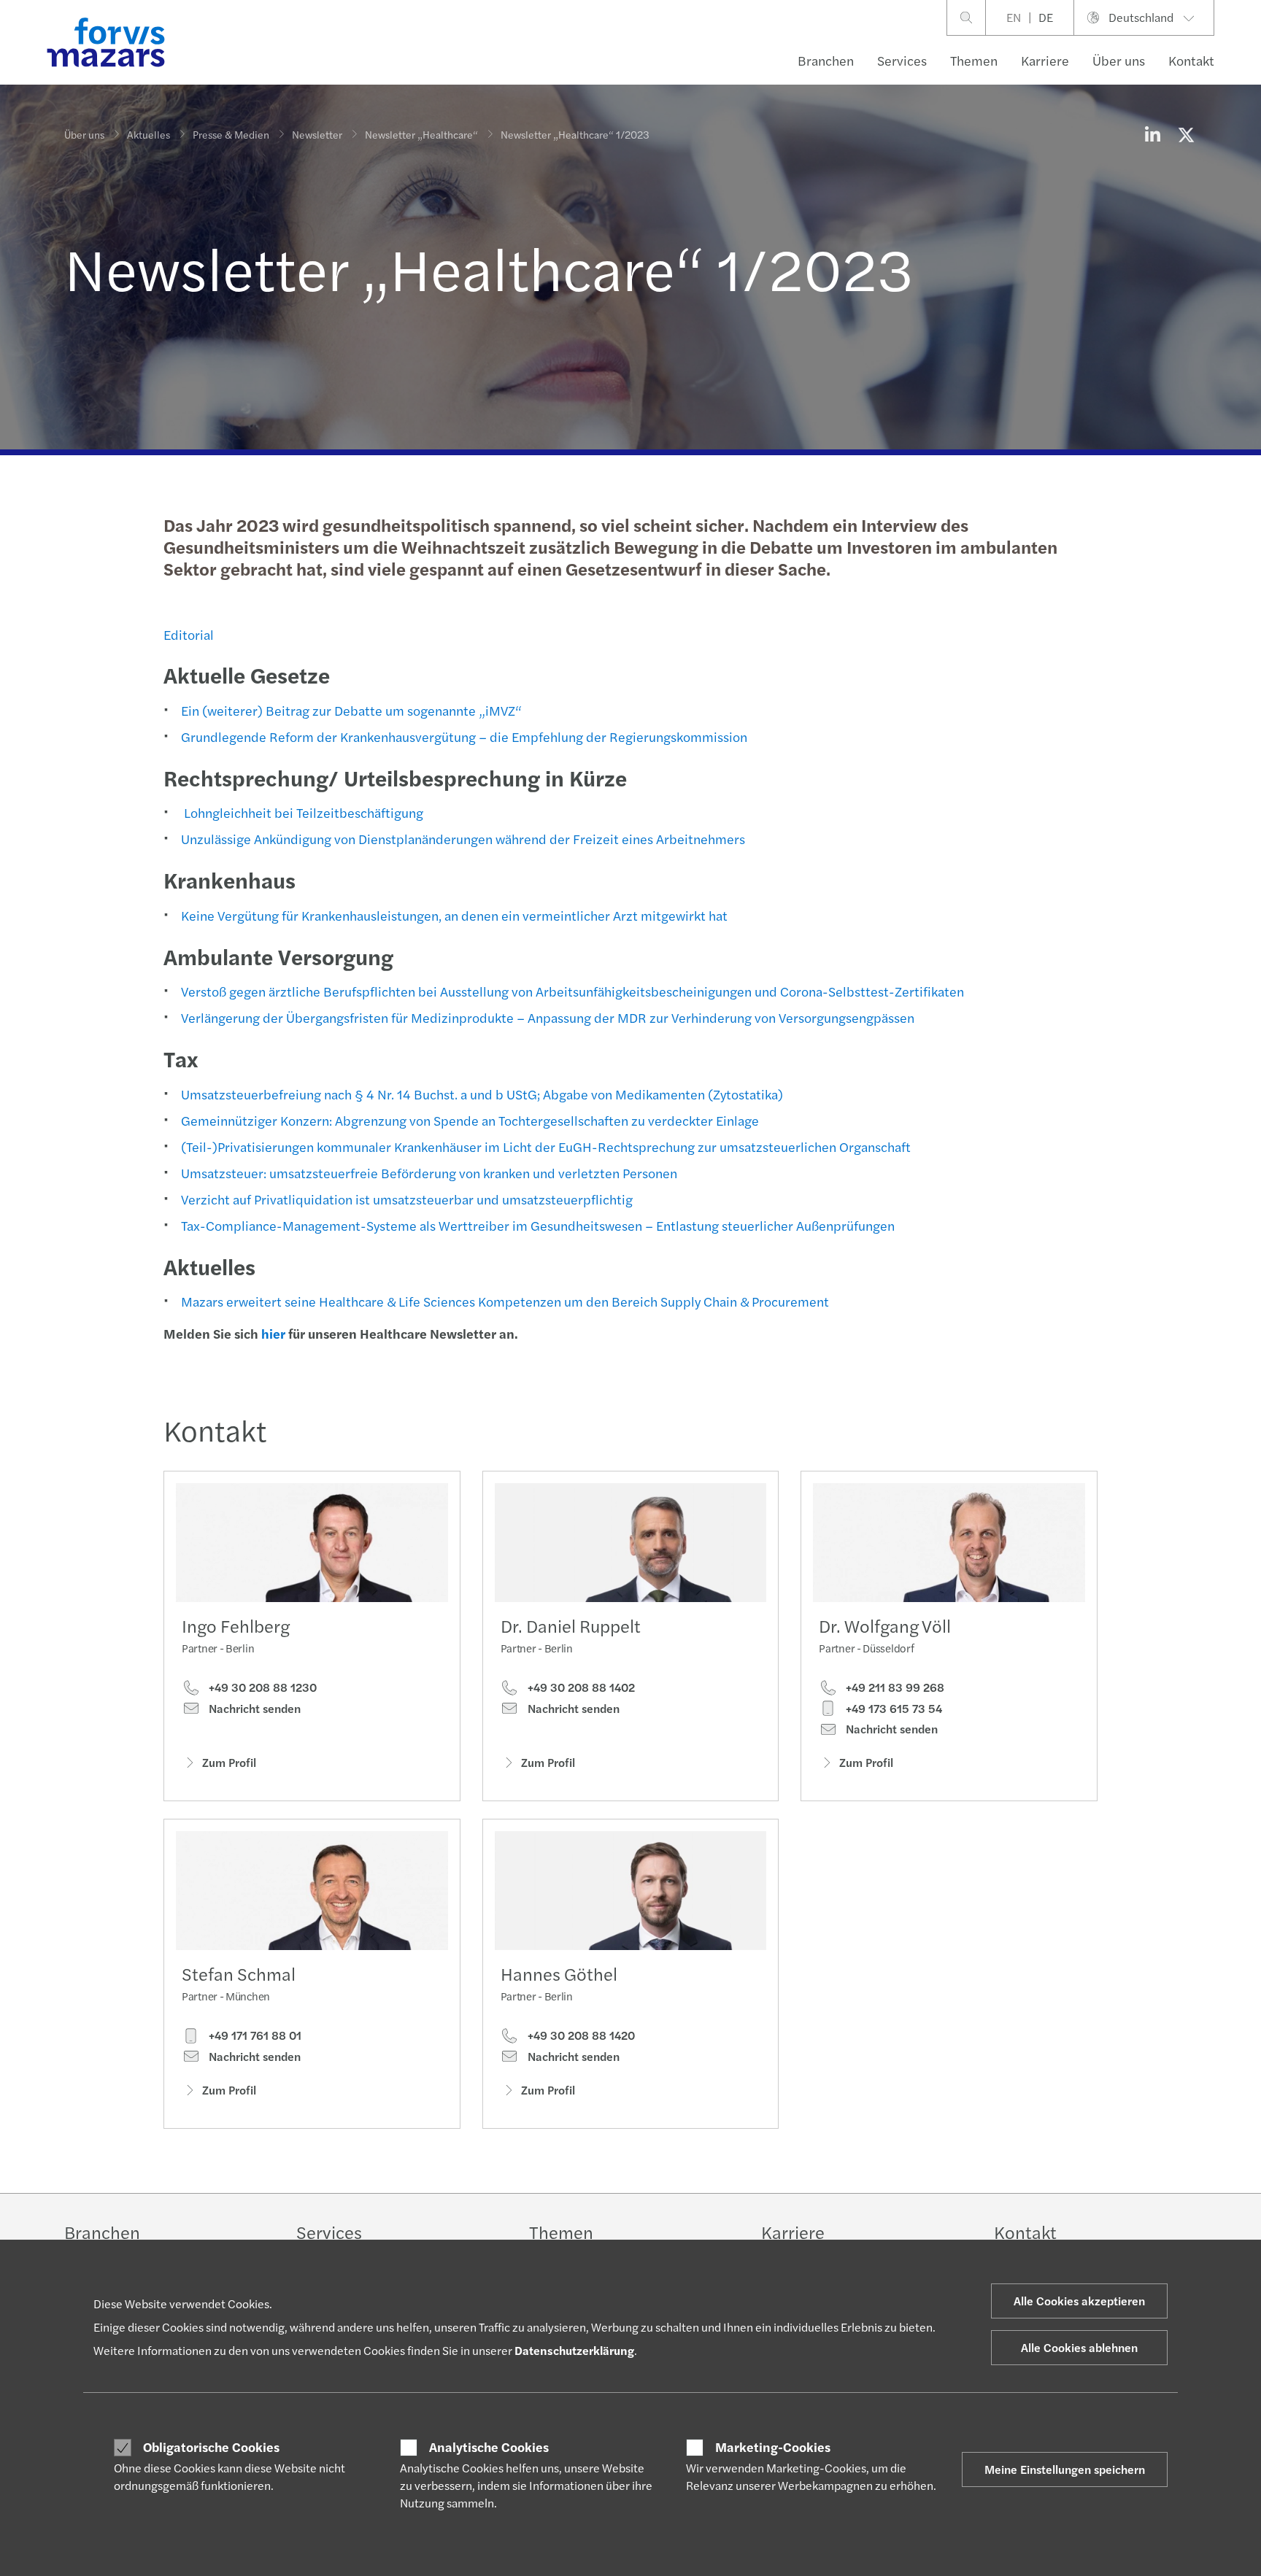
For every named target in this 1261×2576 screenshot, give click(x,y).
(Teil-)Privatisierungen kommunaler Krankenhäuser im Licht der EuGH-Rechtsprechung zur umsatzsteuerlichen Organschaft (546, 1146)
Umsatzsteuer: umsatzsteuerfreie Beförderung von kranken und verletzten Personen (429, 1173)
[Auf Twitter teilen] (1186, 134)
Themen (974, 60)
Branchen (826, 60)
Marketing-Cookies (773, 2447)
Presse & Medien (231, 134)
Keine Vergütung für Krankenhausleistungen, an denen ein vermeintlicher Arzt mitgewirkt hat (454, 915)
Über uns (1119, 60)
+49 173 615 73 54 (892, 1709)
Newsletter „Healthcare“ (421, 134)
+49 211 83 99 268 (894, 1687)
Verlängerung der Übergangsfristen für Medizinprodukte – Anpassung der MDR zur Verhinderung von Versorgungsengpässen (548, 1017)
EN (1014, 17)
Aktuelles (149, 134)
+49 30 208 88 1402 (580, 1687)
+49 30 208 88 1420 (580, 2035)
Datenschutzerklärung (574, 2350)
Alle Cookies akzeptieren (1079, 2301)
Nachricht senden (253, 1709)
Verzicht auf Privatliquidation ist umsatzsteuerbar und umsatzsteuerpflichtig (407, 1199)
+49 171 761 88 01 (254, 2035)
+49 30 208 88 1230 (261, 1687)
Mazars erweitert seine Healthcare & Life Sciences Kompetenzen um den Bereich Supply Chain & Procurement (505, 1301)
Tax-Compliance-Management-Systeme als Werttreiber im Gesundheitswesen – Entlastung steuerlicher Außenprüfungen (538, 1225)
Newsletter (317, 134)
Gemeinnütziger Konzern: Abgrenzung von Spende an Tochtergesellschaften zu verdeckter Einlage (470, 1120)
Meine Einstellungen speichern (1065, 2469)
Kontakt (1191, 60)
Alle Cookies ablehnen (1079, 2347)
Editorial (189, 634)
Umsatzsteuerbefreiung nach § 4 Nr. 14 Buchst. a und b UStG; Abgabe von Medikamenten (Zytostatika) (482, 1094)
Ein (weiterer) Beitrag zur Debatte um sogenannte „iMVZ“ (351, 710)
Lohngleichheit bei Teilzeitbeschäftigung (302, 812)
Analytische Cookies (489, 2447)
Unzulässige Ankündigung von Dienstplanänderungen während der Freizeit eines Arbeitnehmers (463, 839)
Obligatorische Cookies (211, 2447)
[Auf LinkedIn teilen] (1152, 134)
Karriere (1045, 60)
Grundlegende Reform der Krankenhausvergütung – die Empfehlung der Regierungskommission (464, 736)
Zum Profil (229, 1762)
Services (902, 60)
